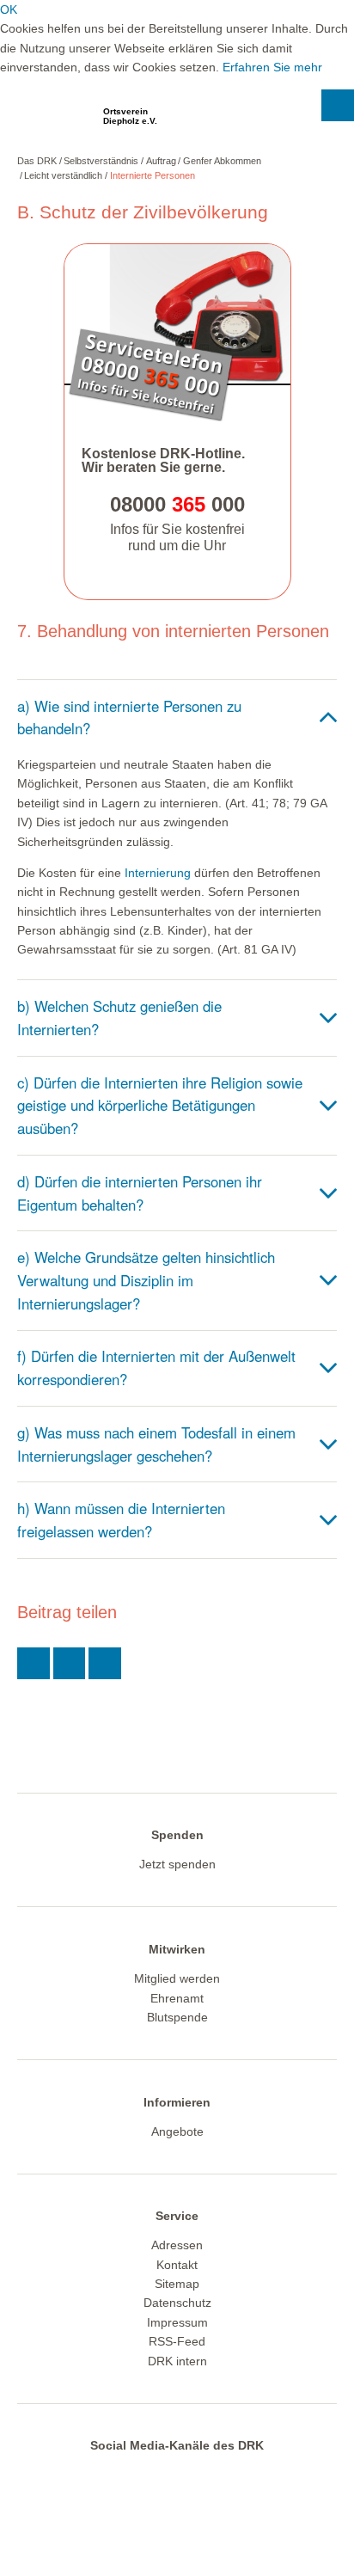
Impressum (177, 2322)
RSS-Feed (177, 2341)
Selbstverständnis (101, 161)
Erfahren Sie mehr (272, 67)
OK (9, 9)
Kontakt (177, 2265)
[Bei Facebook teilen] (70, 1664)
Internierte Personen (153, 175)
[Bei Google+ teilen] (105, 1664)
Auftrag (161, 161)
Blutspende (177, 2017)
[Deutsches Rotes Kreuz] (47, 122)
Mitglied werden (177, 1978)
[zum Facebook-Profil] (172, 2475)
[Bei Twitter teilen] (34, 1664)
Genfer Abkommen (222, 161)
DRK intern (177, 2361)
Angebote (177, 2131)
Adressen (177, 2245)
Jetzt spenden (177, 1864)
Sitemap (177, 2284)
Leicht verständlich (63, 175)
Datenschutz (177, 2303)
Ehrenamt (177, 1998)
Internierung (158, 873)
